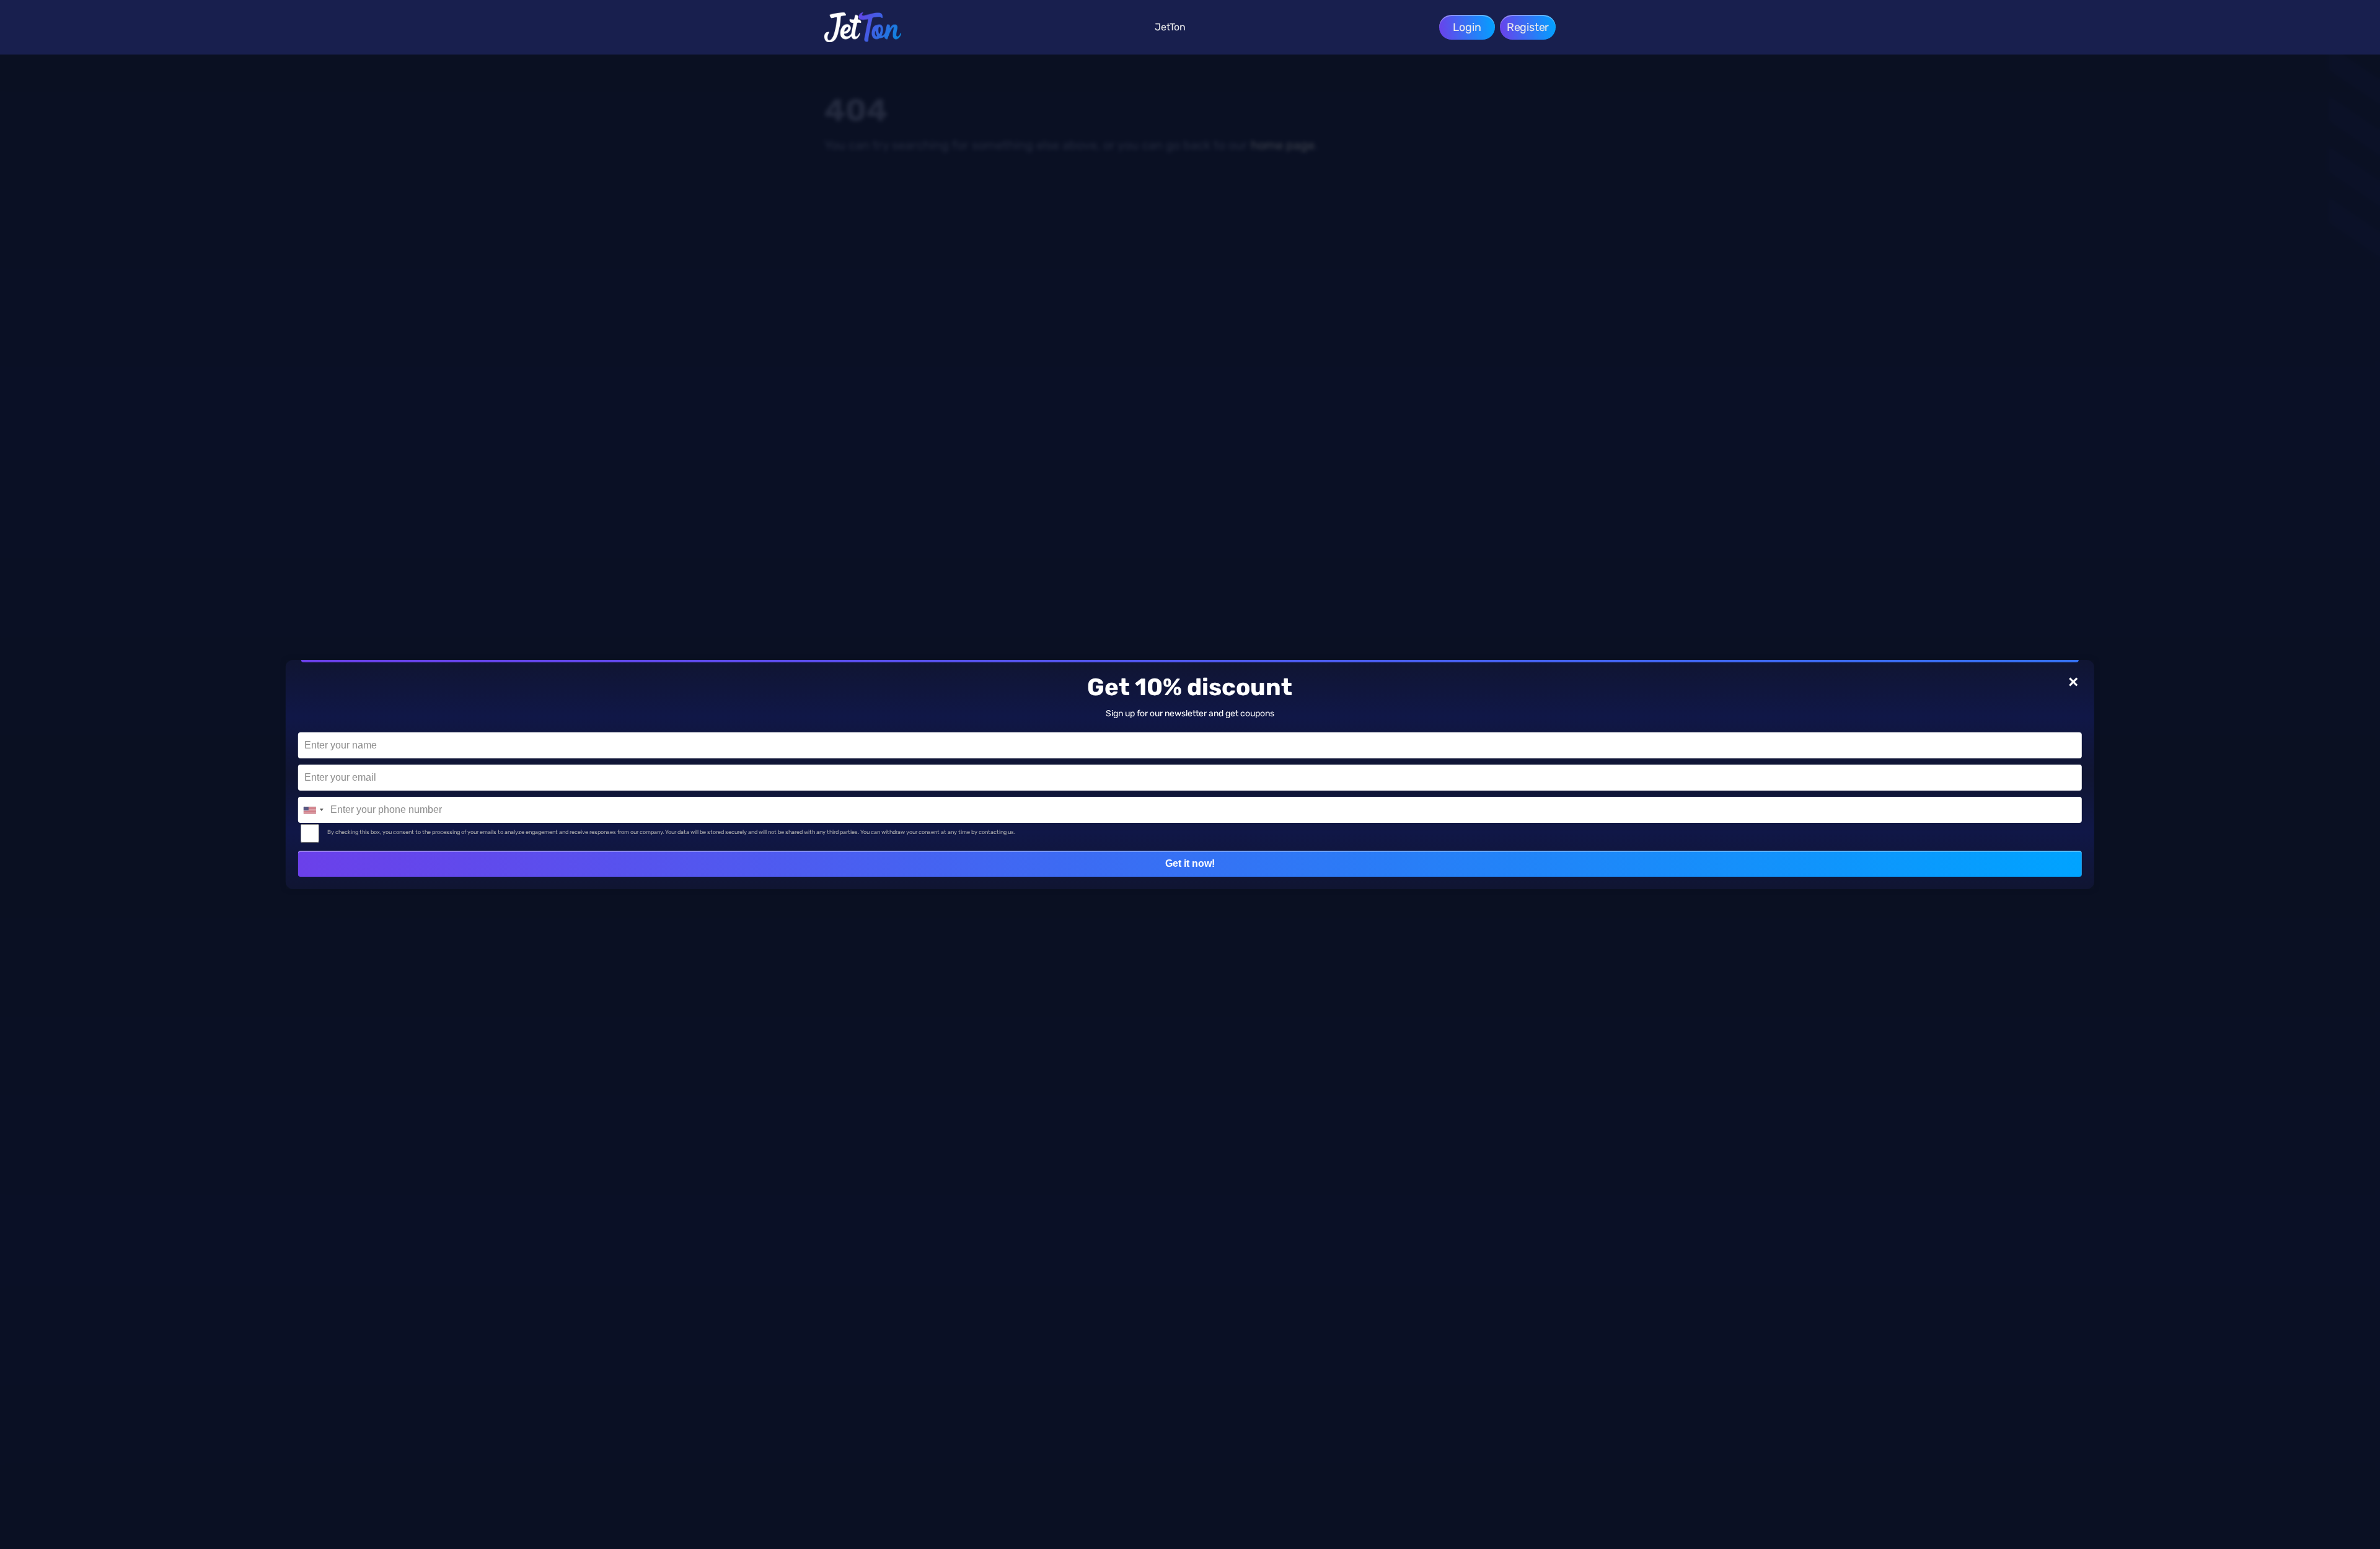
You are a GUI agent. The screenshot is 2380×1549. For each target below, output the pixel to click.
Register (1528, 27)
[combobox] (313, 810)
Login (1467, 27)
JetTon (1170, 27)
